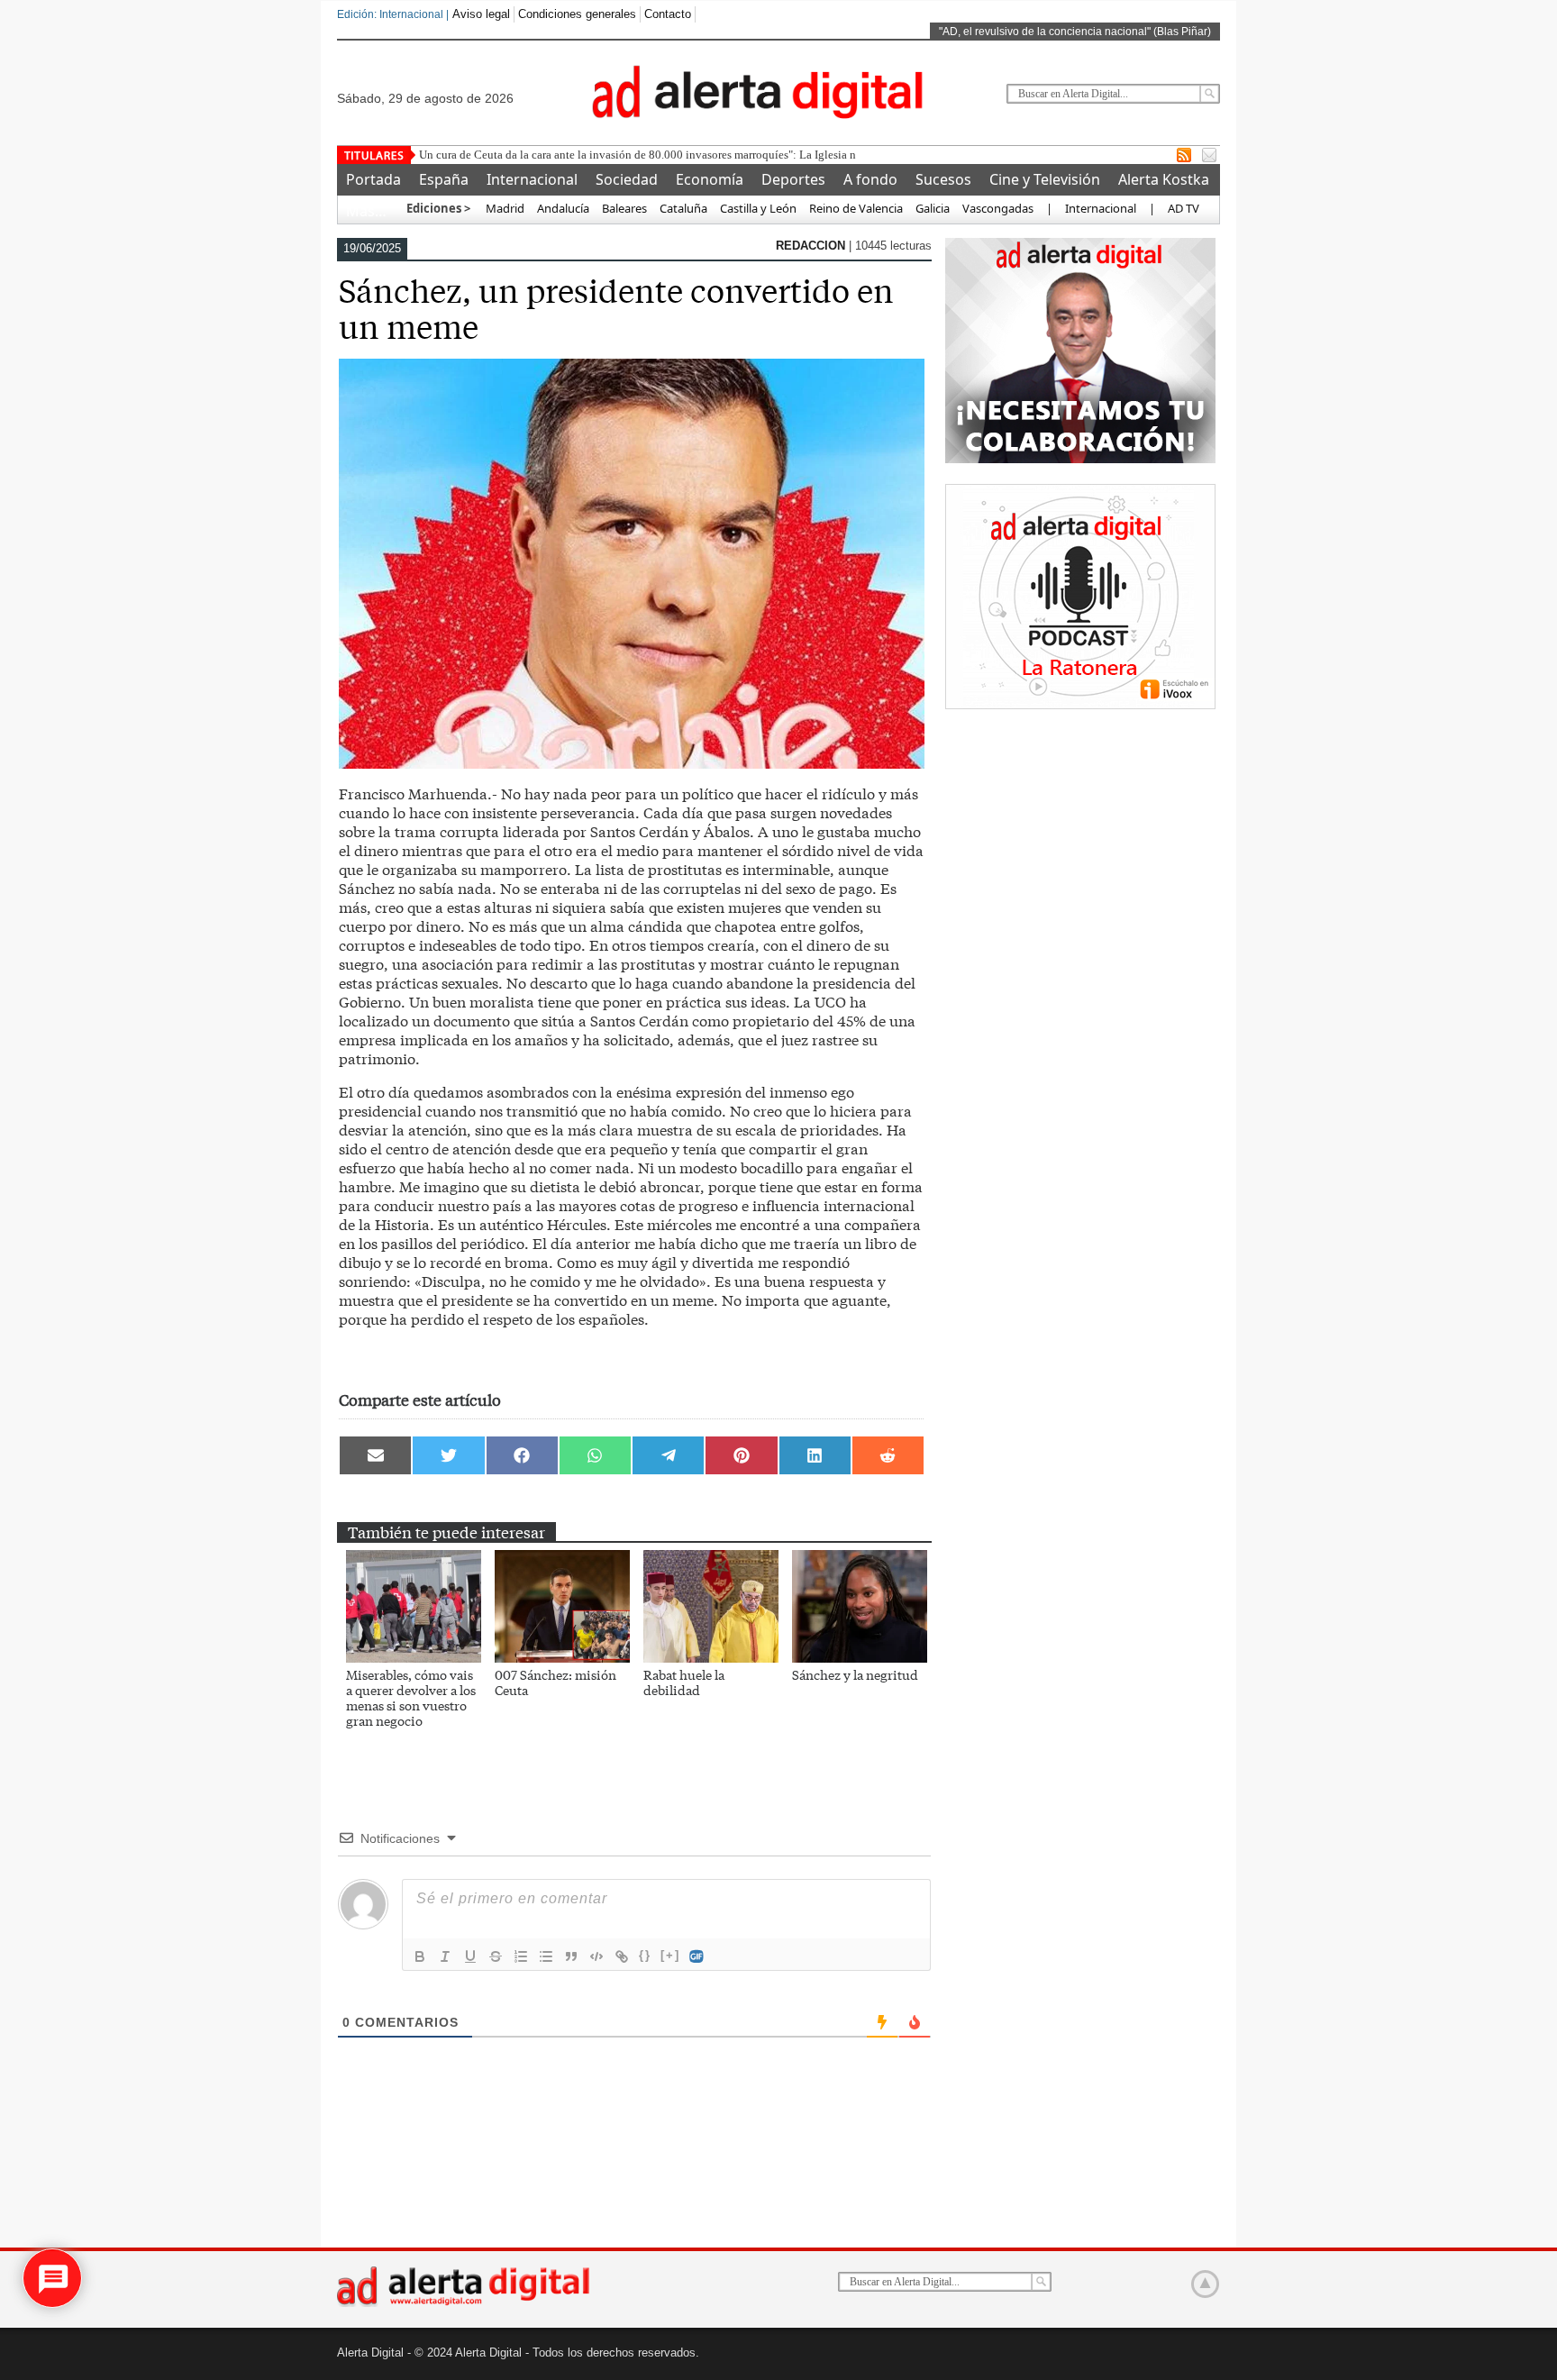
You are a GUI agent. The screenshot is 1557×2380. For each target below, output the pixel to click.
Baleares (624, 208)
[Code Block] (596, 1956)
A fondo (870, 179)
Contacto (668, 14)
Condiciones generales (577, 14)
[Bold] (420, 1956)
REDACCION (812, 246)
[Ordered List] (521, 1956)
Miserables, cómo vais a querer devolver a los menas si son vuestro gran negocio (411, 1697)
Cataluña (683, 208)
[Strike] (496, 1956)
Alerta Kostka (1164, 179)
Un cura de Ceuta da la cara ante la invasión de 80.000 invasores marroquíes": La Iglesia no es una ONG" (673, 155)
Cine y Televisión (1045, 179)
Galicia (933, 208)
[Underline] (470, 1956)
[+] (670, 1955)
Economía (710, 179)
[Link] (622, 1956)
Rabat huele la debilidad (684, 1682)
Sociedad (627, 179)
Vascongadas (998, 208)
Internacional (532, 179)
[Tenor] (697, 1956)
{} (645, 1955)
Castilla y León (758, 208)
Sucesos (943, 179)
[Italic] (445, 1956)
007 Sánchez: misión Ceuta (555, 1682)
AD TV (1184, 208)
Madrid (504, 208)
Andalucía (563, 208)
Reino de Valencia (856, 208)
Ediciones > (438, 208)
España (444, 179)
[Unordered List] (546, 1956)
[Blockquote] (571, 1956)
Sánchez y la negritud (855, 1674)
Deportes (793, 179)
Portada (373, 179)
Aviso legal (481, 14)
